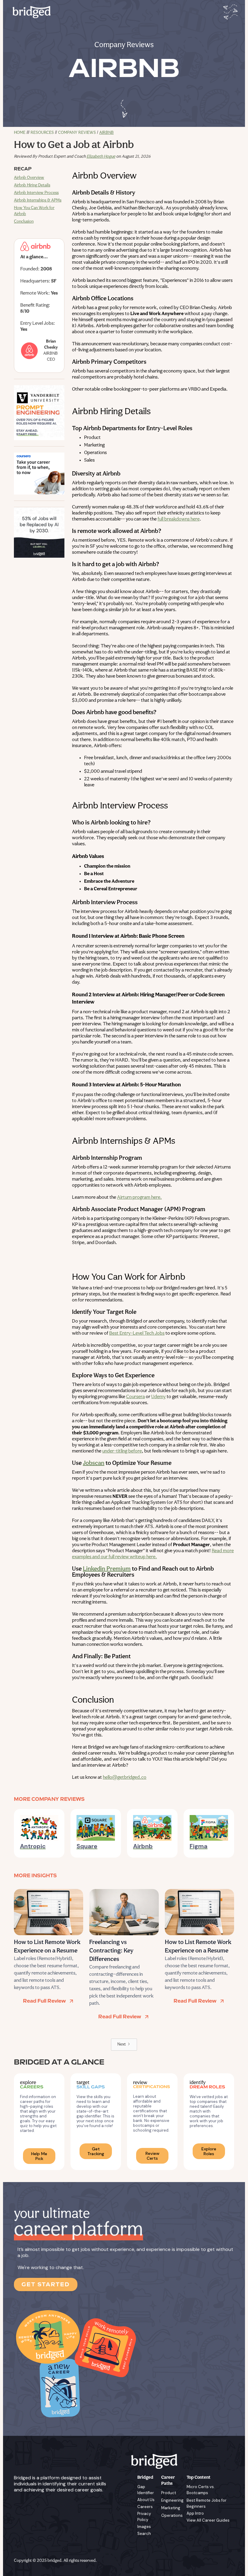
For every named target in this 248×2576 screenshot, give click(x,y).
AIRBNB (106, 133)
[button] (229, 12)
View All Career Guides (208, 2520)
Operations (172, 2515)
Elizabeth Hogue (101, 157)
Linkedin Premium (107, 1569)
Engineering (172, 2500)
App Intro (195, 2513)
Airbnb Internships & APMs (38, 200)
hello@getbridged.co (125, 1778)
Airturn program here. (139, 1198)
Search (144, 2534)
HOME (20, 133)
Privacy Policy (144, 2517)
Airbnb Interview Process (36, 193)
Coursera (135, 1397)
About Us (146, 2500)
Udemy (158, 1397)
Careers (145, 2507)
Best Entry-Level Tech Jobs (137, 1333)
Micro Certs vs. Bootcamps (201, 2490)
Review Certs (152, 2156)
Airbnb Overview (29, 178)
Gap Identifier (146, 2490)
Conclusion (24, 222)
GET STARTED (46, 2284)
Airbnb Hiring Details (32, 185)
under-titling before (122, 1451)
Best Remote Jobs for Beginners (207, 2503)
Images (144, 2527)
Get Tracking (96, 2151)
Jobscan (94, 1463)
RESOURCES (42, 133)
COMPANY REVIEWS (77, 133)
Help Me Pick (39, 2156)
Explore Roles (209, 2151)
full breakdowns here (179, 519)
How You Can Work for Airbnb (34, 211)
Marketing (171, 2508)
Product (169, 2493)
